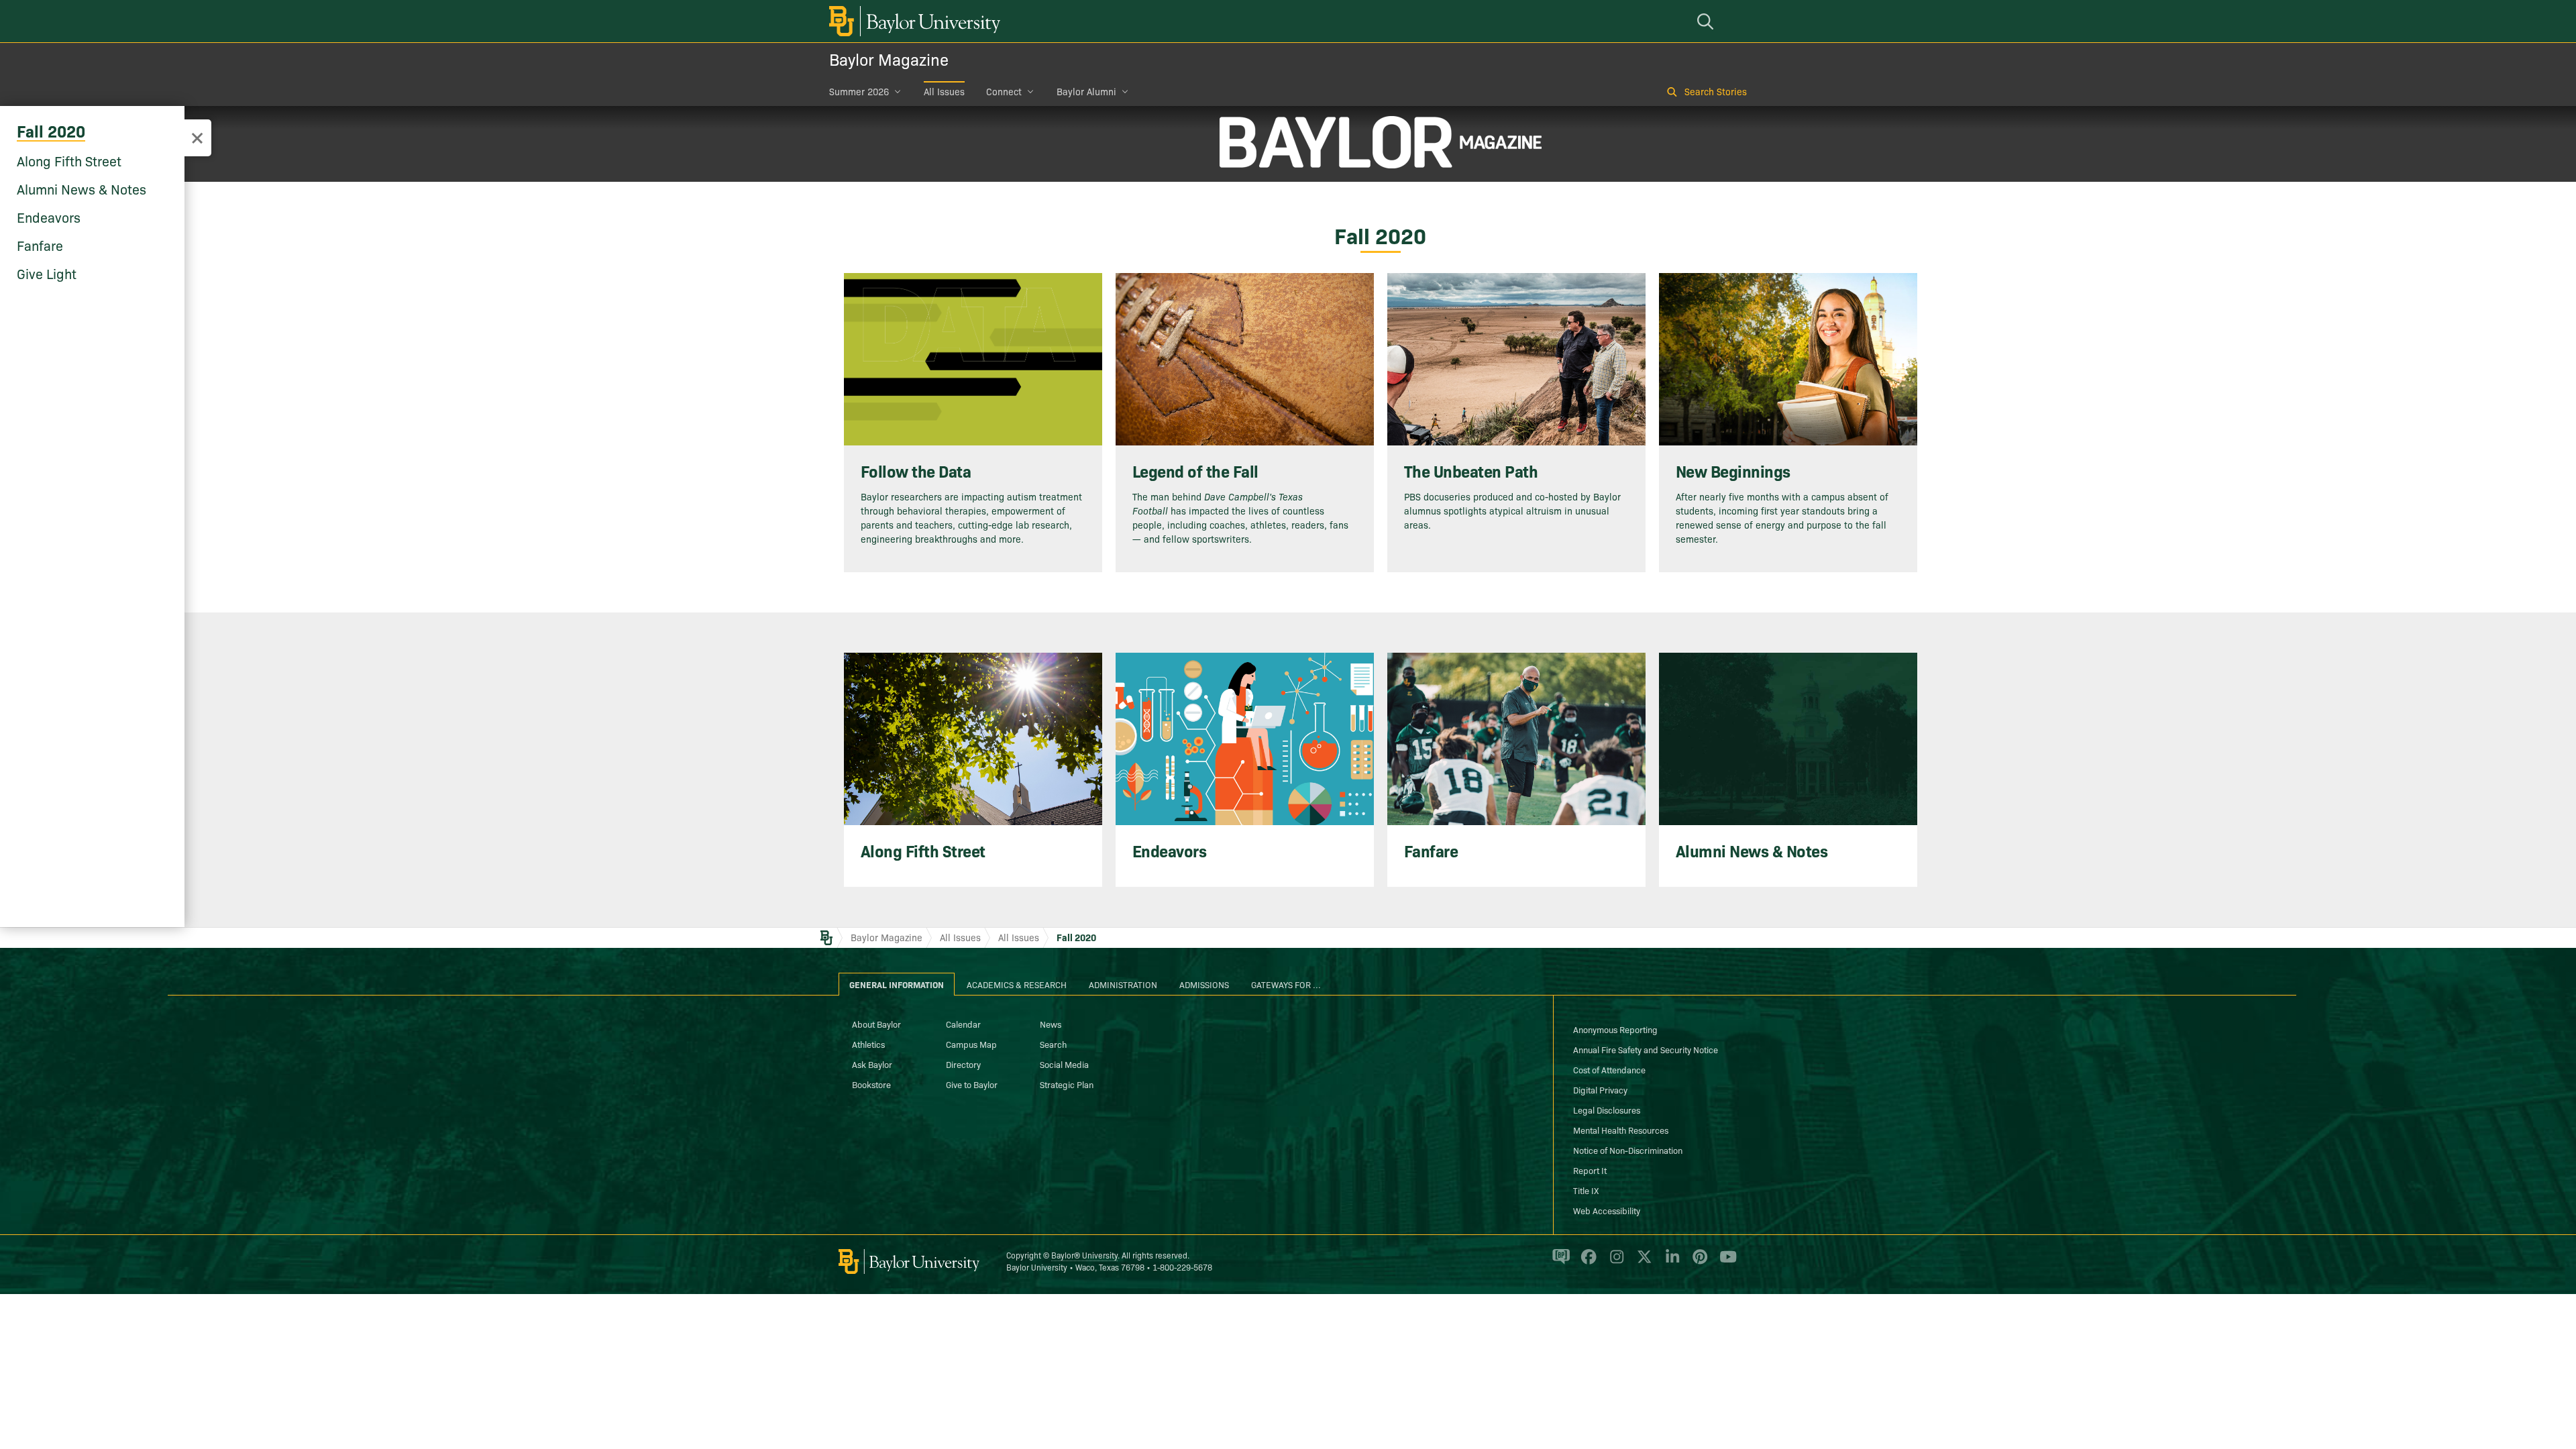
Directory (963, 1064)
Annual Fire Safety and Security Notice (1646, 1049)
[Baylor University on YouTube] (1725, 1262)
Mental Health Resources (1621, 1130)
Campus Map (971, 1044)
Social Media (1064, 1064)
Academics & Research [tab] (1017, 984)
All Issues (944, 91)
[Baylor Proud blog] (1559, 1262)
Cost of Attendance (1609, 1069)
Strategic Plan (1067, 1084)
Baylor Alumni (1086, 91)
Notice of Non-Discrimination (1628, 1150)
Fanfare (40, 245)
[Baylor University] (912, 21)
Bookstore (871, 1084)
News (1051, 1024)
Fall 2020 (51, 130)
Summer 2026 (859, 91)
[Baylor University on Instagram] (1614, 1262)
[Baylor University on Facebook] (1586, 1262)
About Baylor (876, 1024)
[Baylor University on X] (1642, 1262)
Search (1053, 1044)
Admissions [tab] (1204, 984)
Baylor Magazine (889, 59)
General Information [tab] (897, 984)
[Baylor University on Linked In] (1670, 1262)
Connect (1004, 91)
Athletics (868, 1044)
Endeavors (49, 217)
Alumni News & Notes (82, 189)
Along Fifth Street (69, 160)
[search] (1707, 21)
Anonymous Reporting (1615, 1029)
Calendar (963, 1024)
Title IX (1586, 1190)
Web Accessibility (1607, 1210)
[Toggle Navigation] (197, 138)
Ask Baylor (872, 1064)
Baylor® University (1084, 1255)
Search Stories (1716, 91)
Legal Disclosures (1607, 1110)
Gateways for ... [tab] (1286, 984)
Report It (1590, 1170)
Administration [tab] (1123, 984)
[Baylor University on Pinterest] (1698, 1262)
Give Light (47, 273)
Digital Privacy (1600, 1089)
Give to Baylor (972, 1084)
